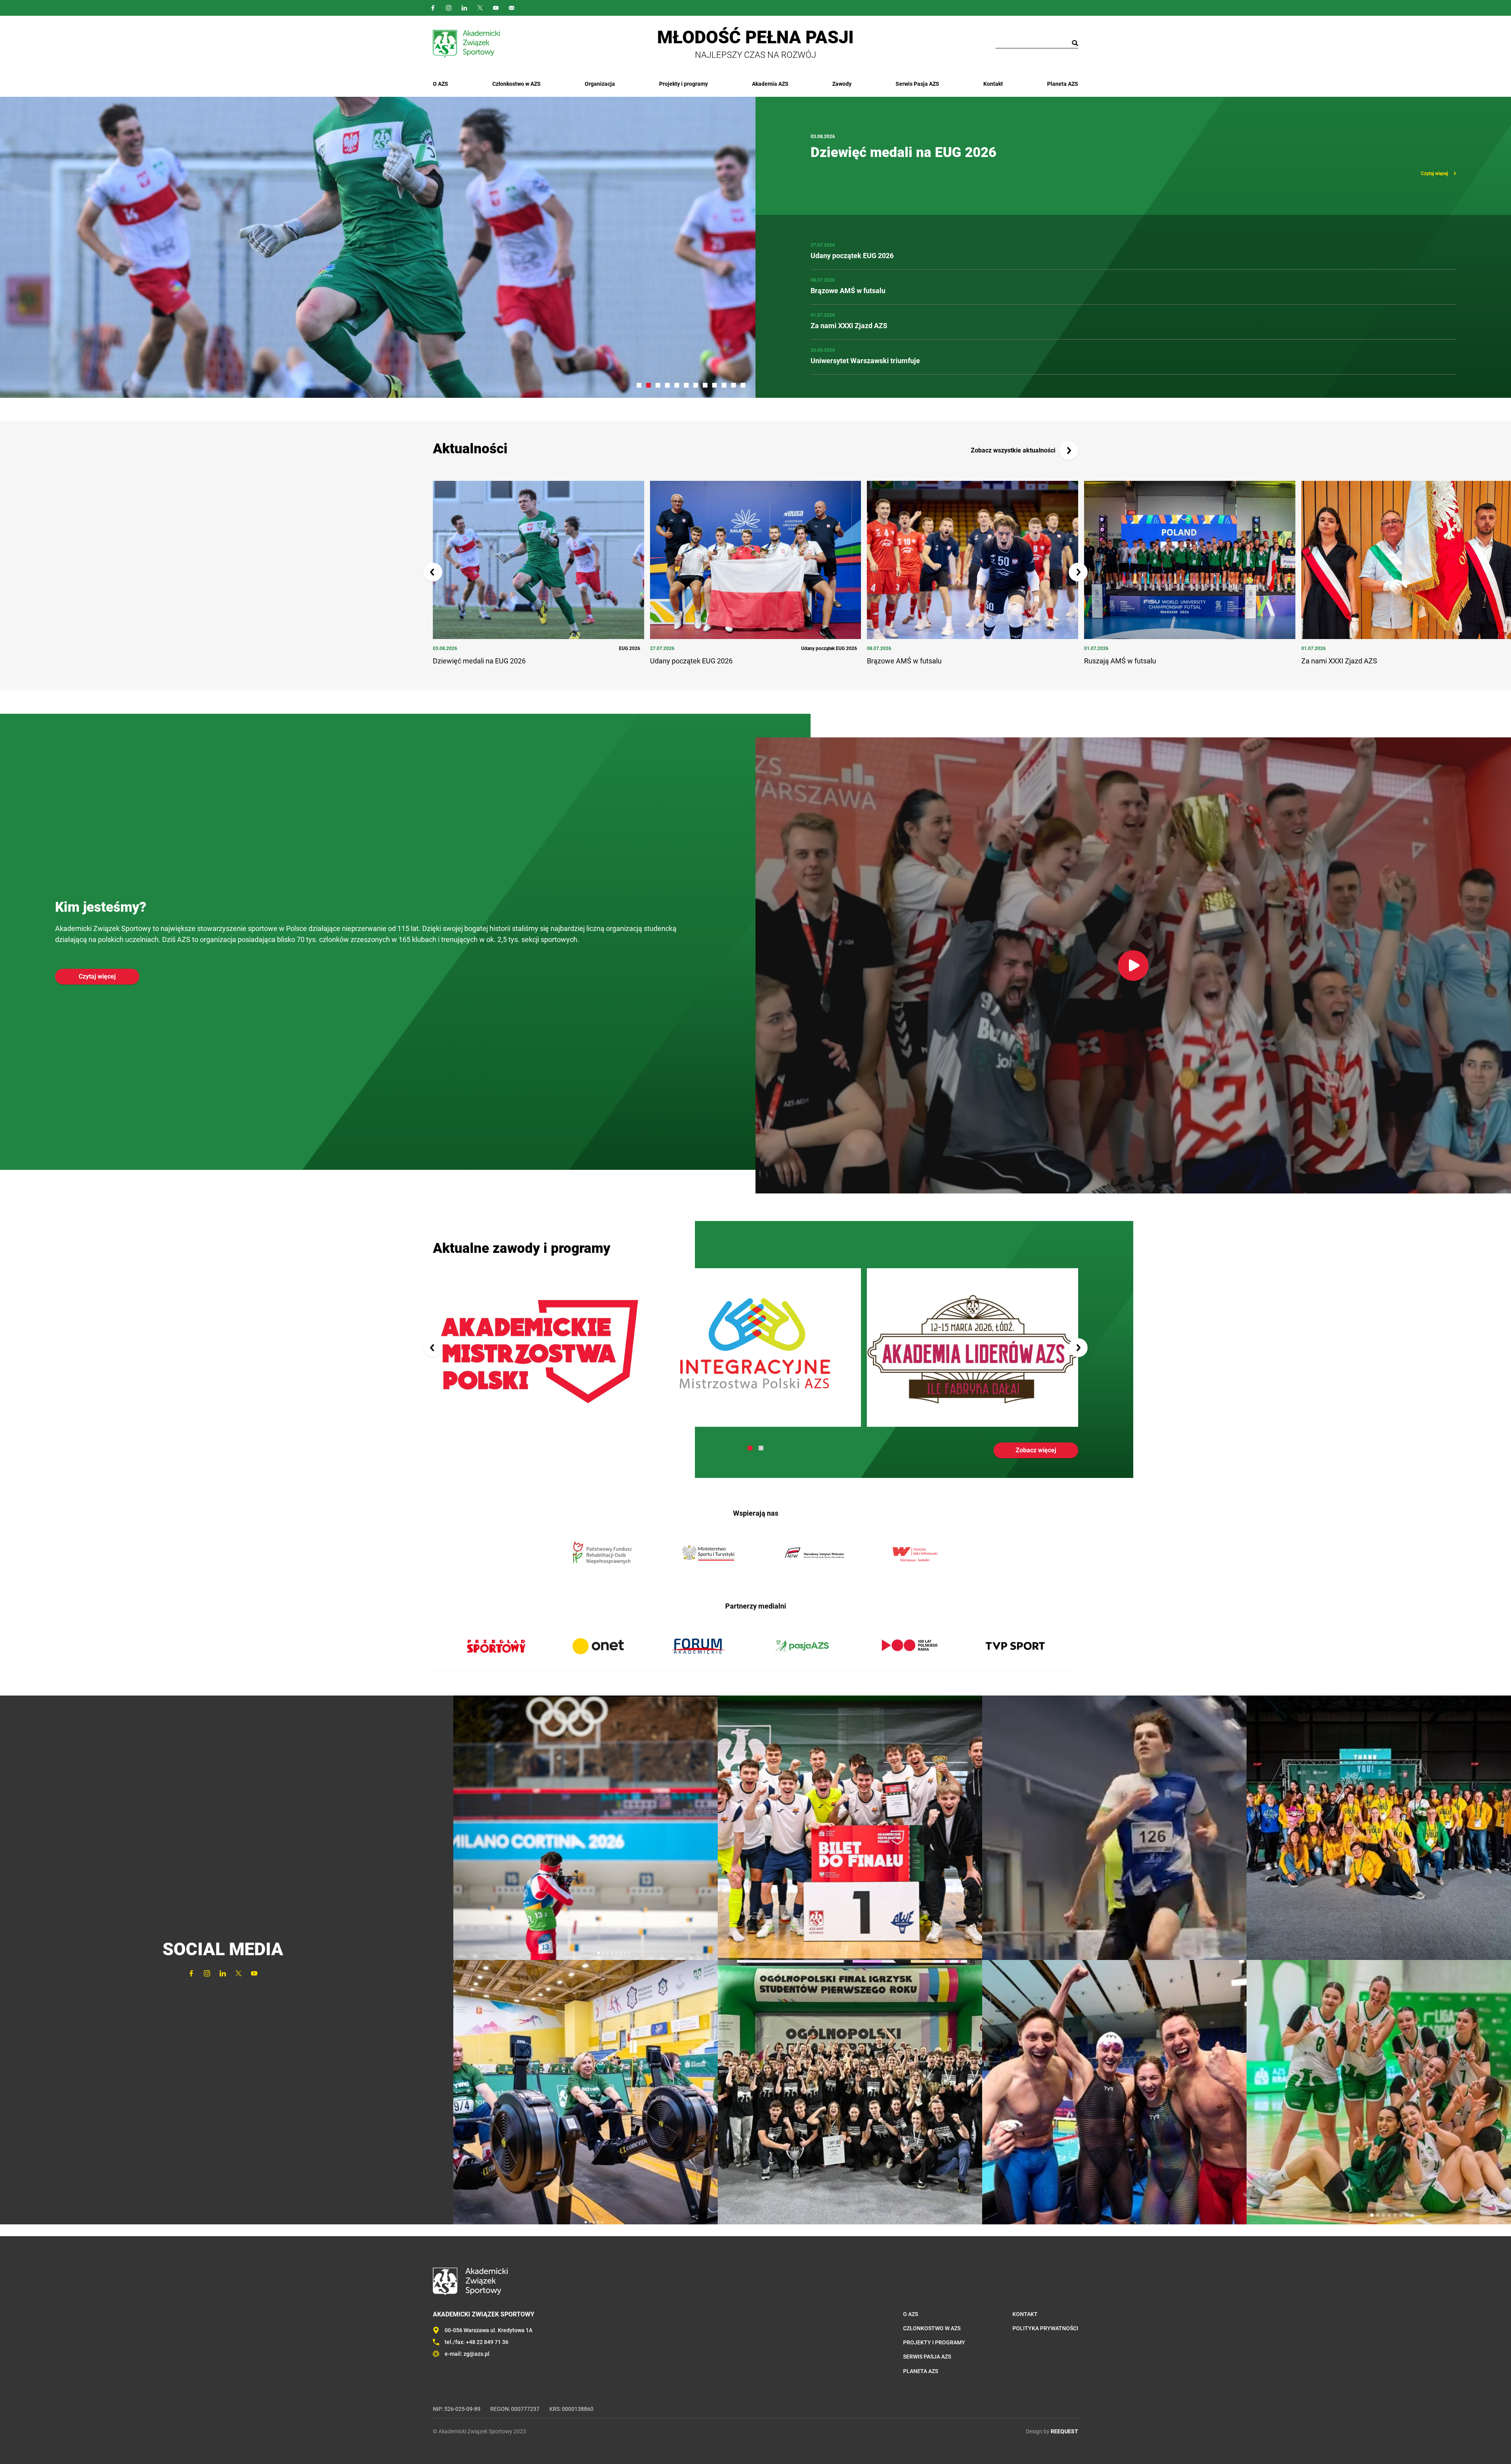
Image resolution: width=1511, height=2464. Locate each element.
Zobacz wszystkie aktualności (1013, 450)
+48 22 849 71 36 (487, 2342)
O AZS (441, 84)
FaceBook (433, 8)
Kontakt (993, 84)
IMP (756, 1347)
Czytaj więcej (1434, 174)
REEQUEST (1064, 2431)
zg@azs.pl (477, 2354)
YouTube (496, 8)
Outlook (512, 8)
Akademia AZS (770, 84)
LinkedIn (464, 8)
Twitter (480, 8)
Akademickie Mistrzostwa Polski (538, 1347)
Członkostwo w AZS (516, 84)
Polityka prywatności (1045, 2328)
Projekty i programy (683, 84)
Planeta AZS (1063, 84)
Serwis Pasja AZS (917, 84)
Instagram (449, 8)
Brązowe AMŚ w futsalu (885, 152)
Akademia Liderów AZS (973, 1347)
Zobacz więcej (1036, 1450)
